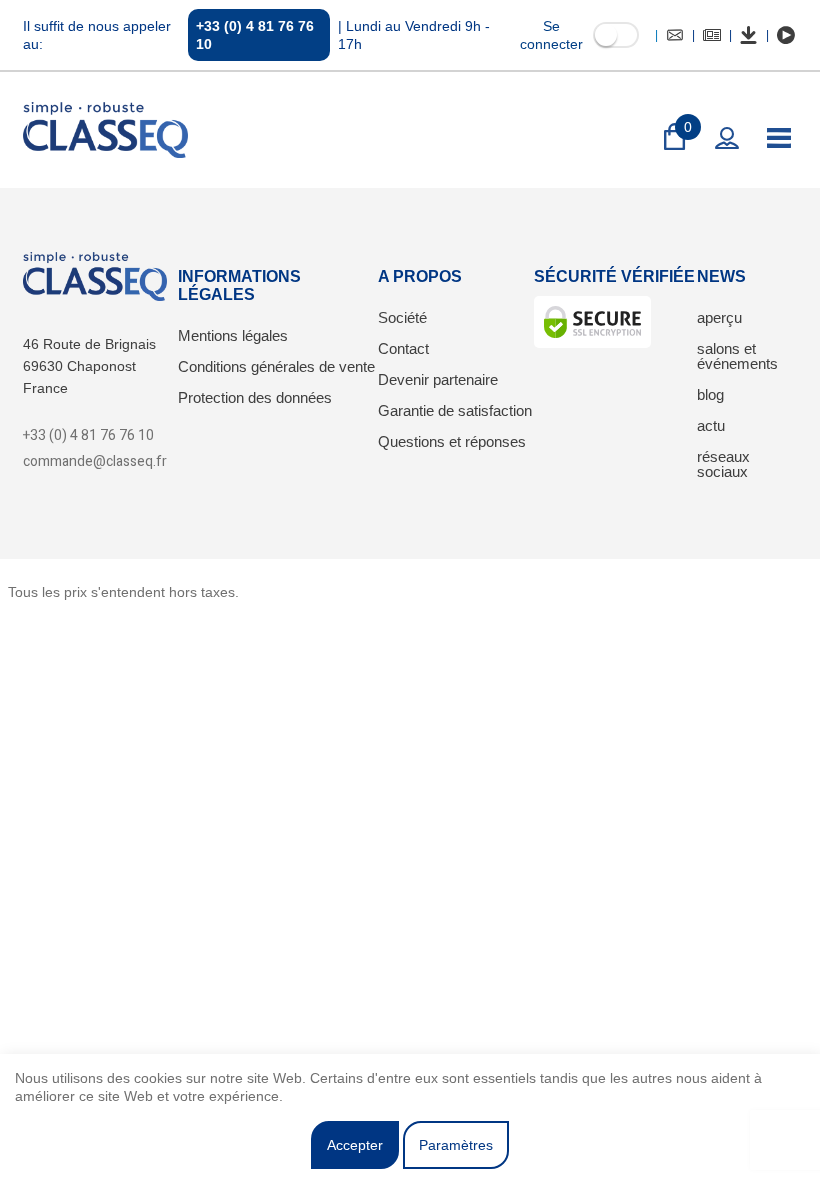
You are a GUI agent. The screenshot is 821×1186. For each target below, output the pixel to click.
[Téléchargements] (749, 35)
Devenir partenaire (438, 379)
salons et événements (737, 356)
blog (710, 394)
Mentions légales (233, 335)
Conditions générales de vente (276, 366)
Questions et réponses (452, 441)
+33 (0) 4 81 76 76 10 (255, 35)
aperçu (719, 317)
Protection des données (255, 397)
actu (711, 425)
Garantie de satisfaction (455, 410)
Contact (403, 348)
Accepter (355, 1145)
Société (402, 317)
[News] (712, 35)
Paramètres (456, 1145)
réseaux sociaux (723, 464)
